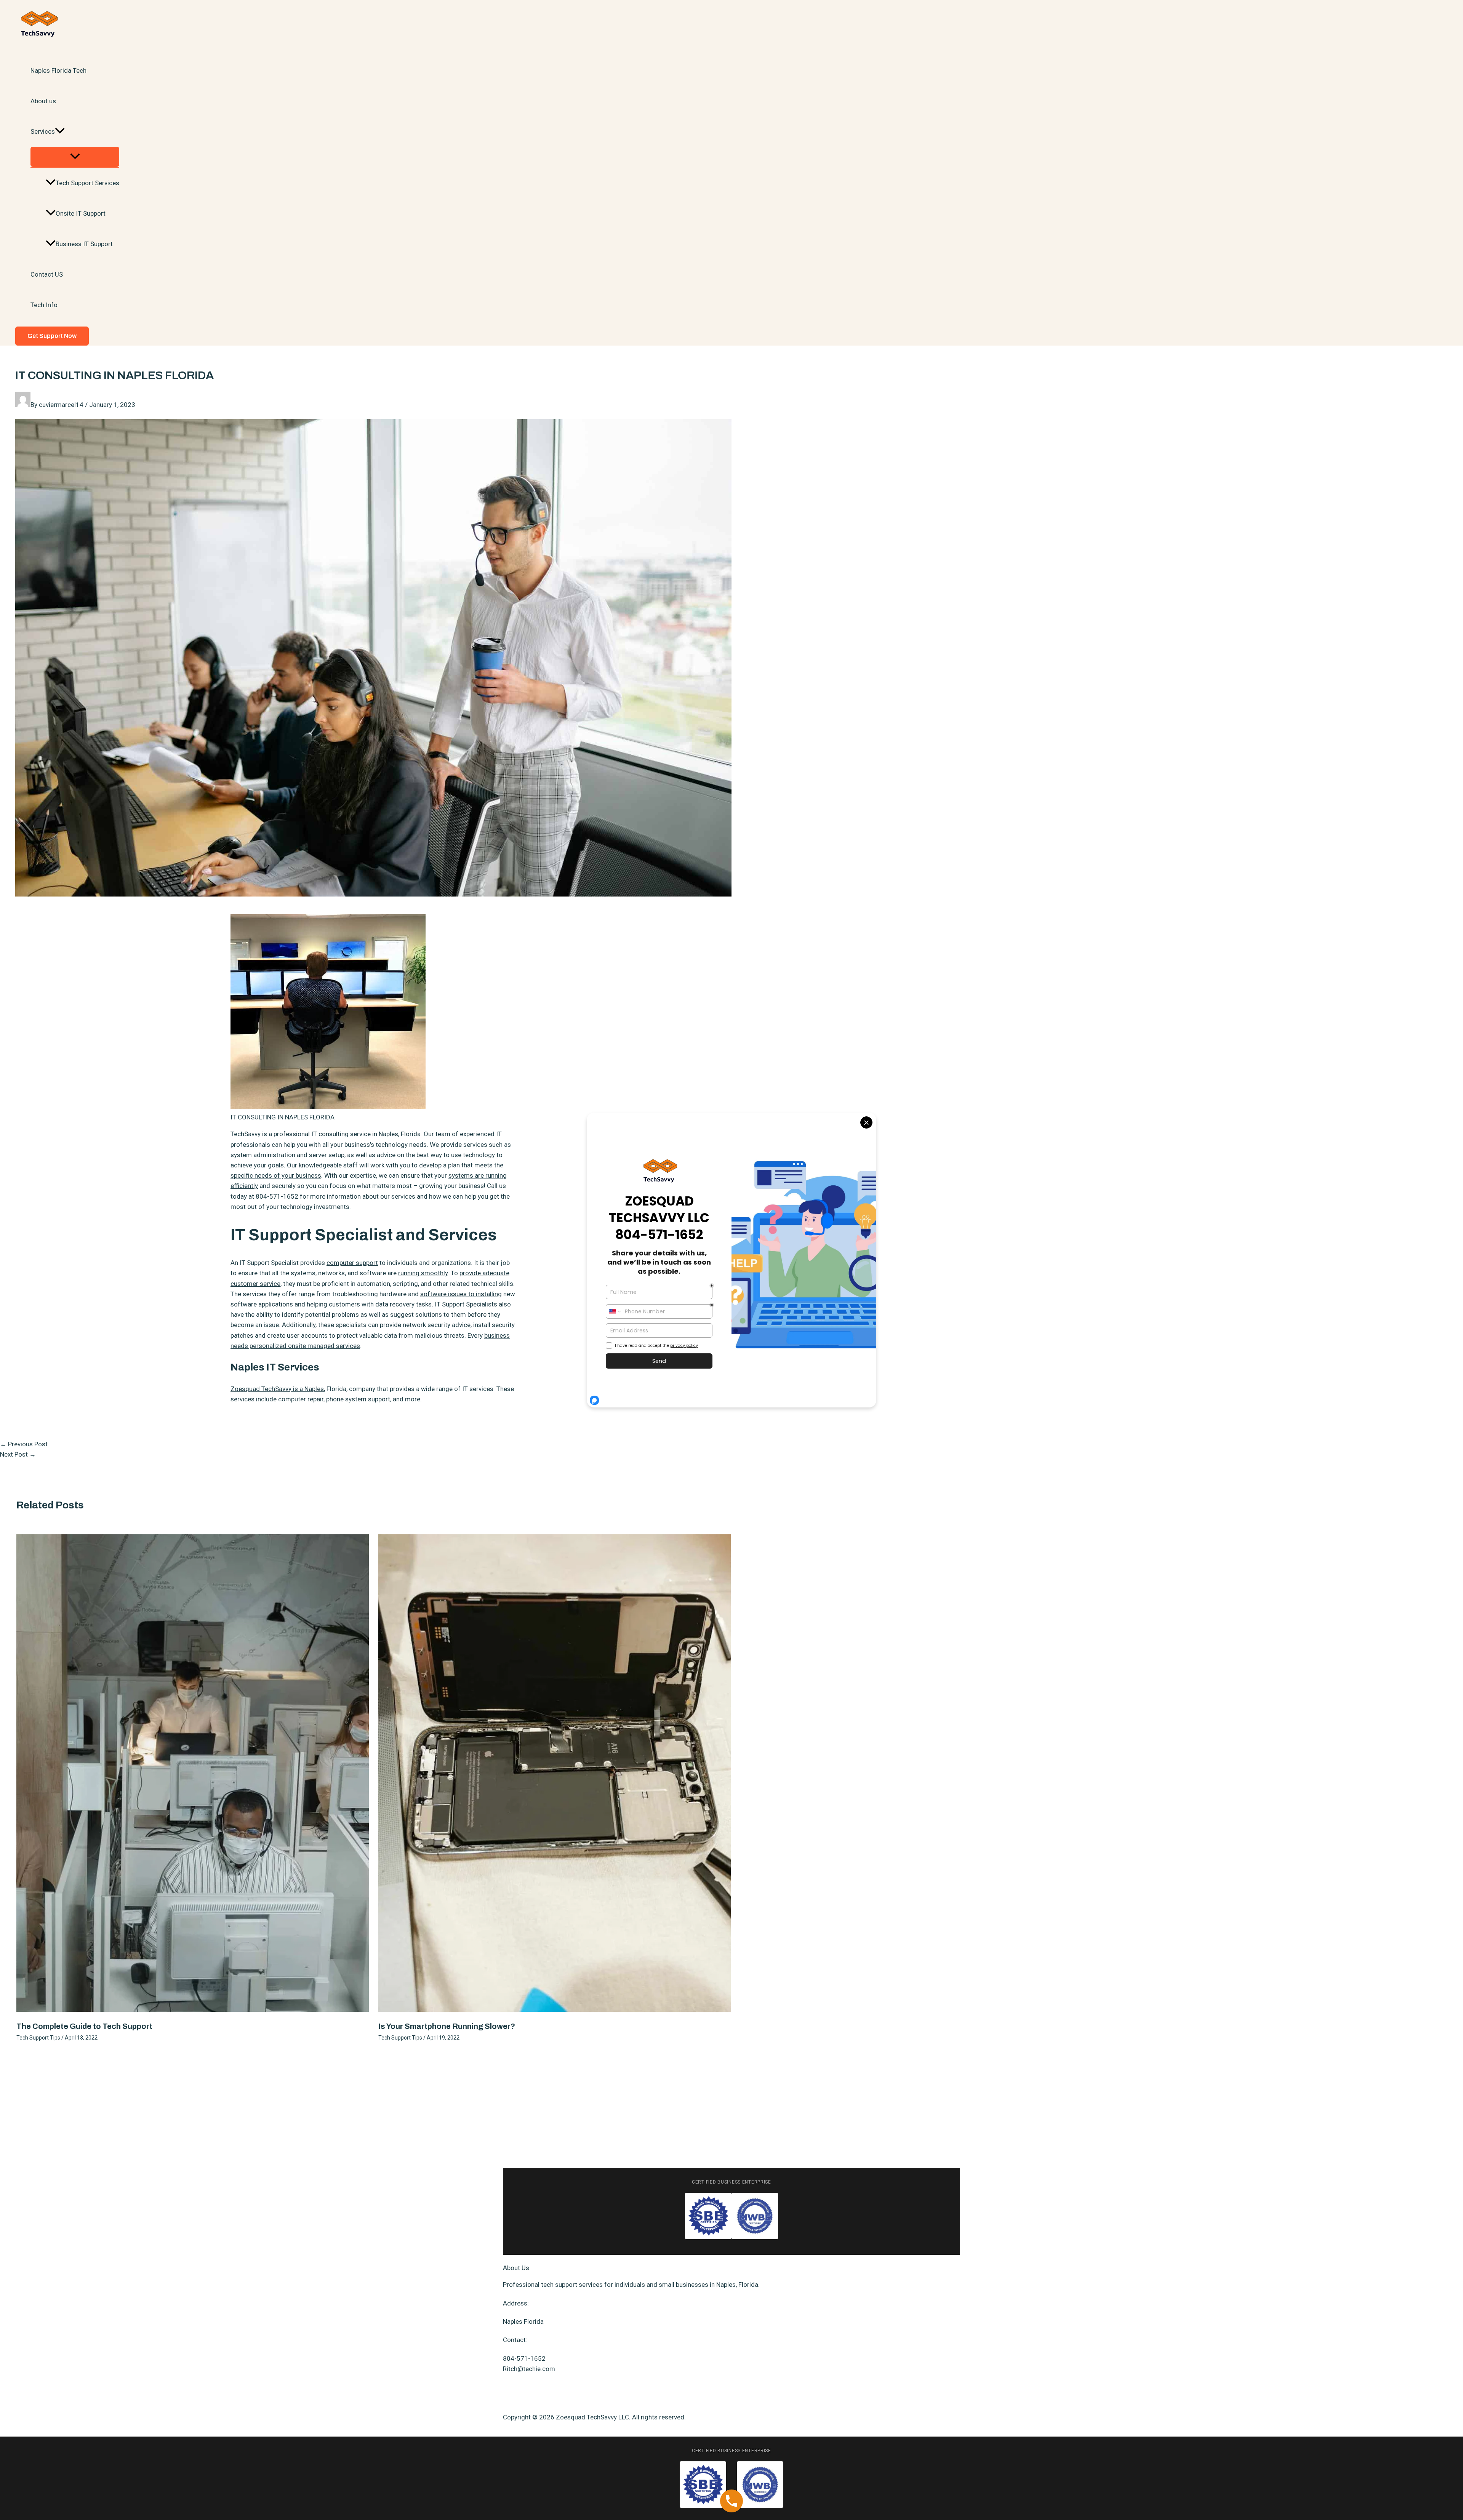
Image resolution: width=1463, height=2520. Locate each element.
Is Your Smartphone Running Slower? (447, 2026)
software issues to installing (461, 1294)
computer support (352, 1263)
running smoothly (423, 1273)
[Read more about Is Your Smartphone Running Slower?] (555, 2009)
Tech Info (44, 305)
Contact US (47, 274)
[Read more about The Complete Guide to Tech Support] (193, 2009)
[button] (60, 131)
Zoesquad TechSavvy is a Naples (277, 1389)
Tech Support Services (87, 183)
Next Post (18, 1454)
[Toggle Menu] (75, 157)
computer (292, 1399)
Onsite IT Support (81, 213)
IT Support (450, 1304)
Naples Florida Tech (58, 70)
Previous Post (24, 1444)
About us (43, 101)
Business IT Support (84, 244)
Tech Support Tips (38, 2038)
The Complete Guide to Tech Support (84, 2026)
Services (43, 131)
